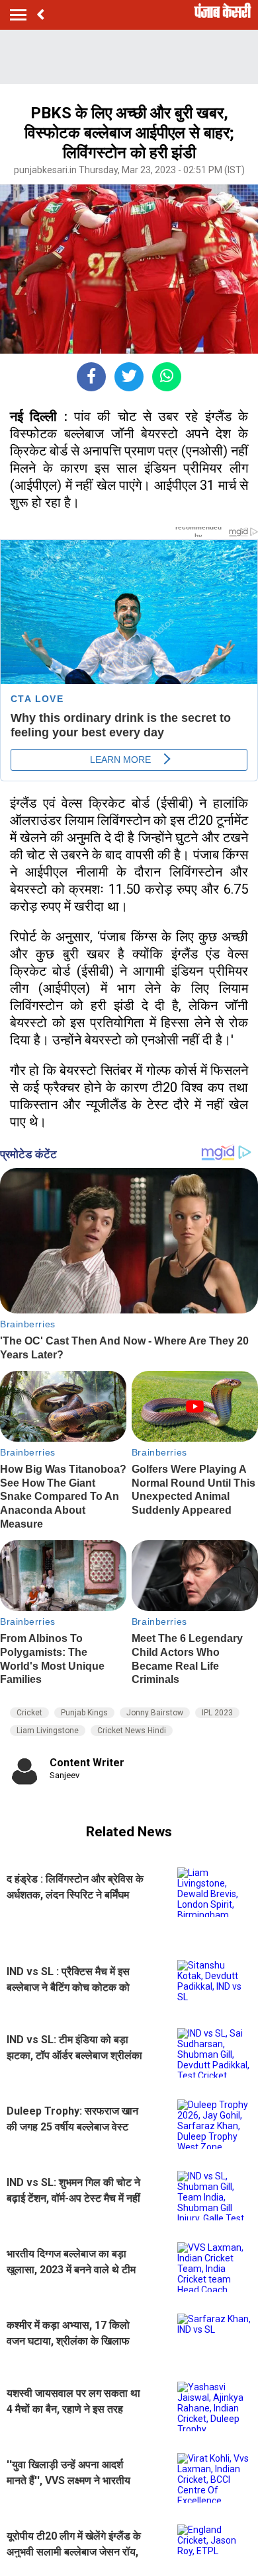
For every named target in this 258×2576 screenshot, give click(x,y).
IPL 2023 (217, 1713)
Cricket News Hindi (132, 1731)
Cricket (29, 1713)
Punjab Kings (84, 1713)
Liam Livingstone (48, 1731)
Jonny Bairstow (155, 1713)
